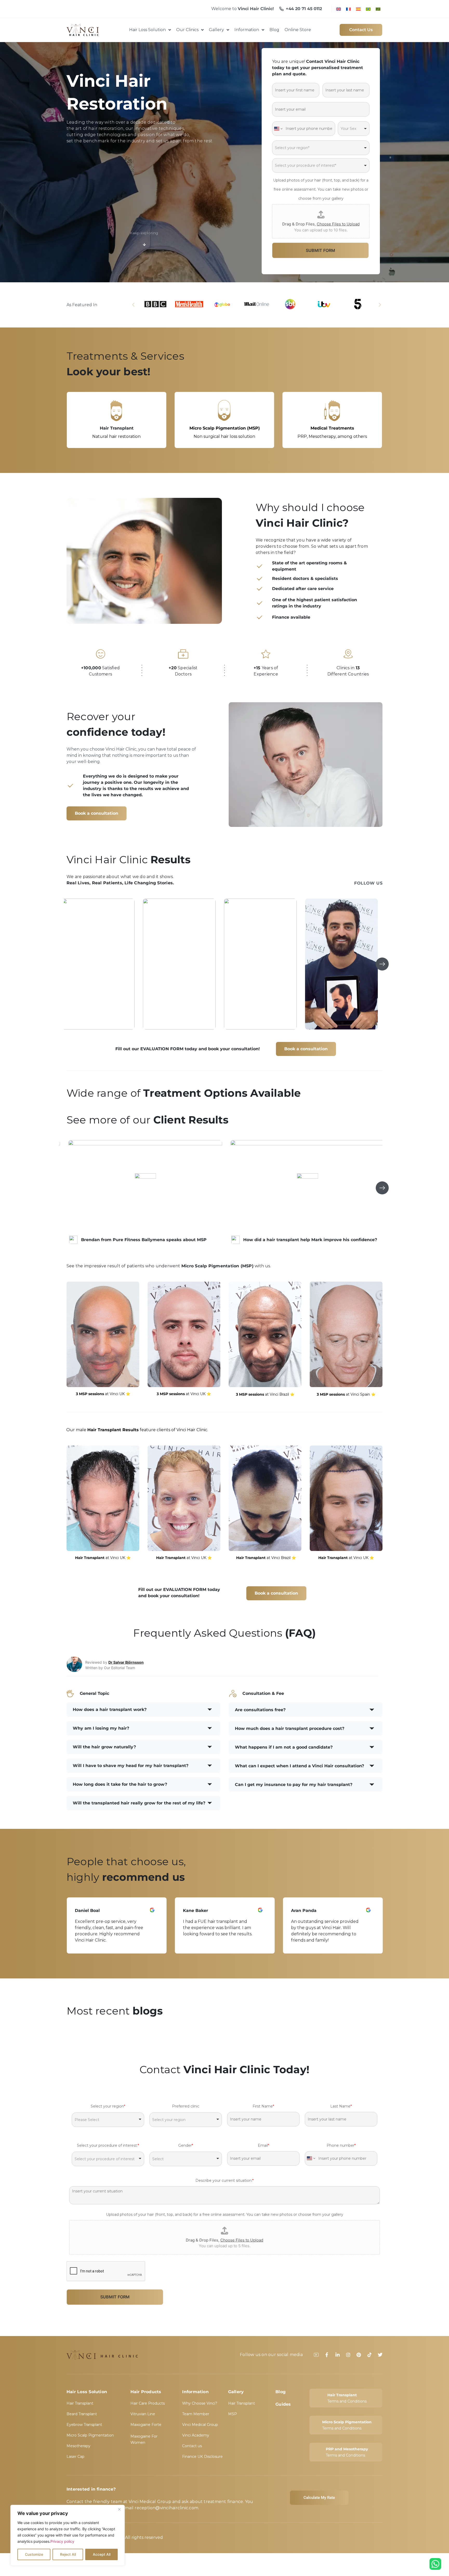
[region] (68, 2535)
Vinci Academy (196, 2435)
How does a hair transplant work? (110, 1709)
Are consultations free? (260, 1710)
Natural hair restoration (224, 436)
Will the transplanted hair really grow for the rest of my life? (139, 1803)
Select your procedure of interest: (108, 2145)
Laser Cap (75, 2457)
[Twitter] (380, 2355)
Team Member (196, 2414)
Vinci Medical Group (200, 2425)
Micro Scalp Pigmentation (90, 2435)
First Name (263, 2106)
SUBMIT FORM (321, 250)
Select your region (108, 2106)
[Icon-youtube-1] (316, 2355)
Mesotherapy (78, 2446)
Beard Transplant (82, 2414)
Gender (186, 2145)
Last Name (341, 2106)
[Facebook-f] (327, 2355)
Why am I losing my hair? (101, 1728)
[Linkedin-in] (338, 2355)
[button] (133, 305)
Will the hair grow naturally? (104, 1747)
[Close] (119, 2509)
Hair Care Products (117, 428)
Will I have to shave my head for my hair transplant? (131, 1766)
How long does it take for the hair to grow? (120, 1784)
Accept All (102, 2554)
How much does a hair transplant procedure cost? (290, 1728)
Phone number (341, 2145)
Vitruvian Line (143, 2414)
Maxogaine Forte (146, 2425)
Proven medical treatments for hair (116, 436)
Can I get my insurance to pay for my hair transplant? (294, 1785)
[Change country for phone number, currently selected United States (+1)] (278, 129)
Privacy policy (62, 2541)
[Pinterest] (359, 2355)
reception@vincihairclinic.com (166, 2508)
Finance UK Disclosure (202, 2457)
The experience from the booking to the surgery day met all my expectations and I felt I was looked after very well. (218, 1931)
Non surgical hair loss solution (332, 436)
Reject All (68, 2554)
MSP (233, 2414)
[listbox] (354, 129)
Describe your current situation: (224, 2180)
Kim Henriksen (199, 1911)
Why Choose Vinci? (200, 2403)
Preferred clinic (186, 2106)
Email (263, 2145)
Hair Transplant (224, 428)
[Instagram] (348, 2355)
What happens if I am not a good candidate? (284, 1747)
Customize (34, 2554)
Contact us (192, 2446)
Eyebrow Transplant (84, 2425)
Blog (280, 2392)
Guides (283, 2404)
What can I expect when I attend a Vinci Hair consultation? (299, 1766)
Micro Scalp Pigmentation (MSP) (332, 428)
